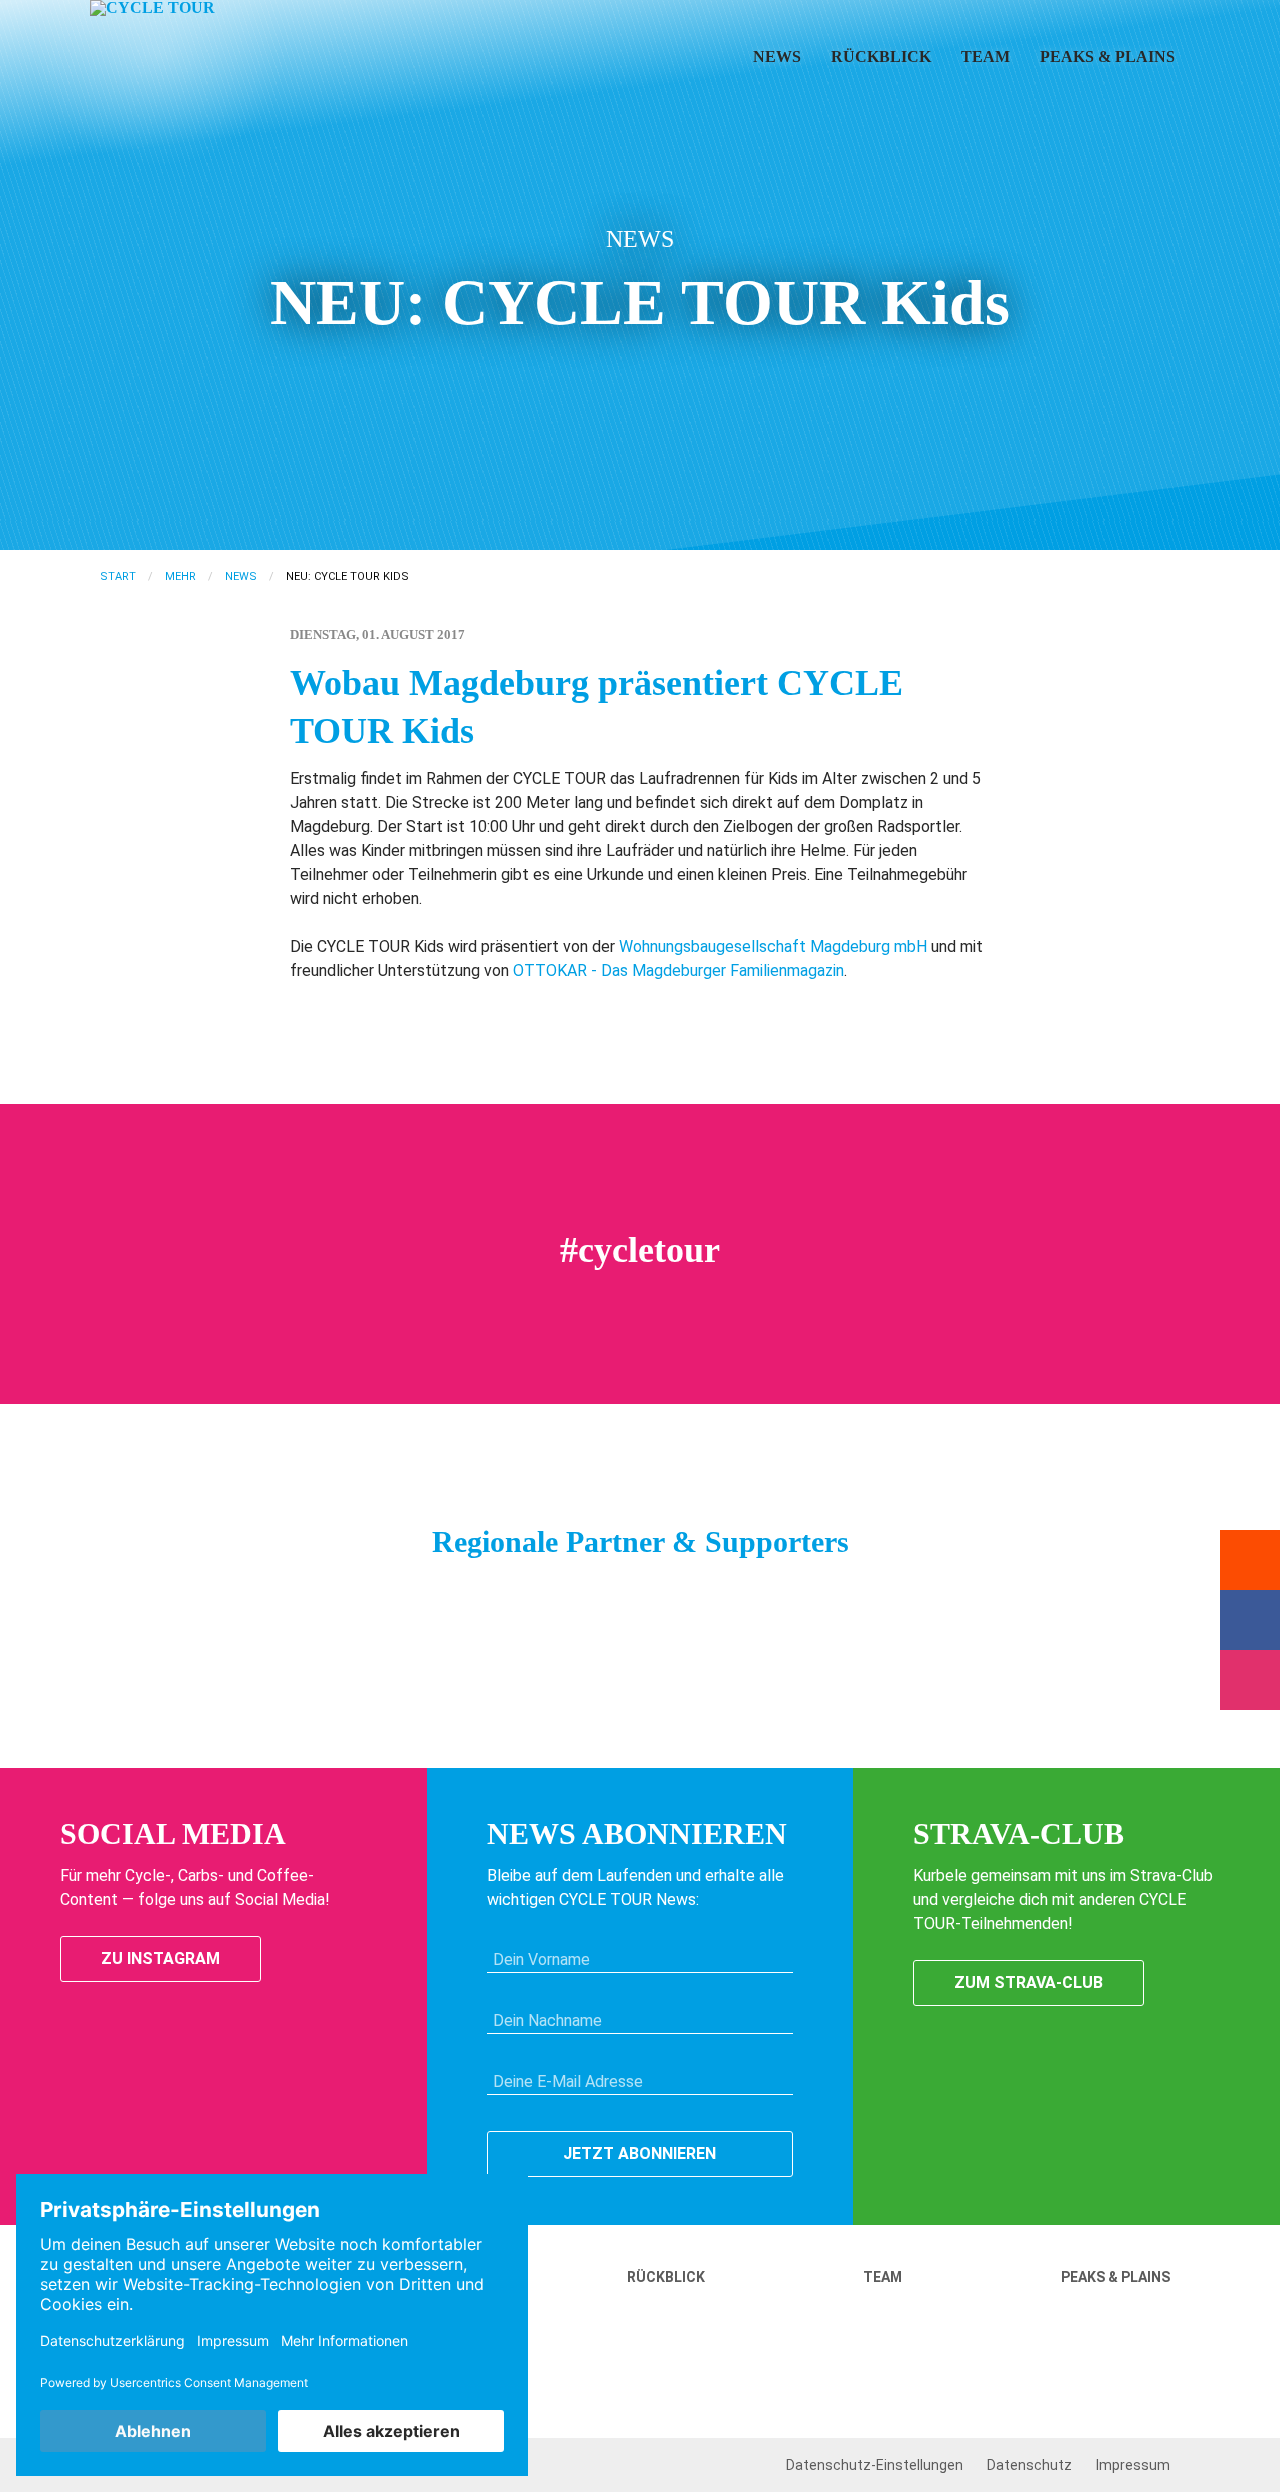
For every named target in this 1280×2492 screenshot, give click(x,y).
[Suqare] (865, 1592)
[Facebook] (1250, 1620)
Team (985, 56)
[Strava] (1250, 1560)
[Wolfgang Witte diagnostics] (765, 1592)
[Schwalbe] (415, 1592)
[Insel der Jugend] (815, 1592)
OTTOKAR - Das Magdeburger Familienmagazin (678, 970)
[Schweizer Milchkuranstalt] (715, 1592)
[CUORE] (515, 1592)
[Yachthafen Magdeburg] (1015, 1592)
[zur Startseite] (178, 73)
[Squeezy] (465, 1592)
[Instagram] (1250, 1680)
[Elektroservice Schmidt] (915, 1592)
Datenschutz (1029, 2465)
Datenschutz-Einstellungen (874, 2465)
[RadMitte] (365, 1592)
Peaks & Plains (1107, 56)
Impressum (1133, 2465)
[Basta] (615, 1592)
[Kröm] (565, 1592)
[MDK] (265, 1592)
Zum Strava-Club (1028, 1982)
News (777, 56)
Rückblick (881, 56)
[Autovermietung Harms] (965, 1592)
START (118, 576)
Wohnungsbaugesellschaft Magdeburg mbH (773, 946)
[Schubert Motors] (315, 1592)
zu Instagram (160, 1958)
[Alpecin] (665, 1592)
